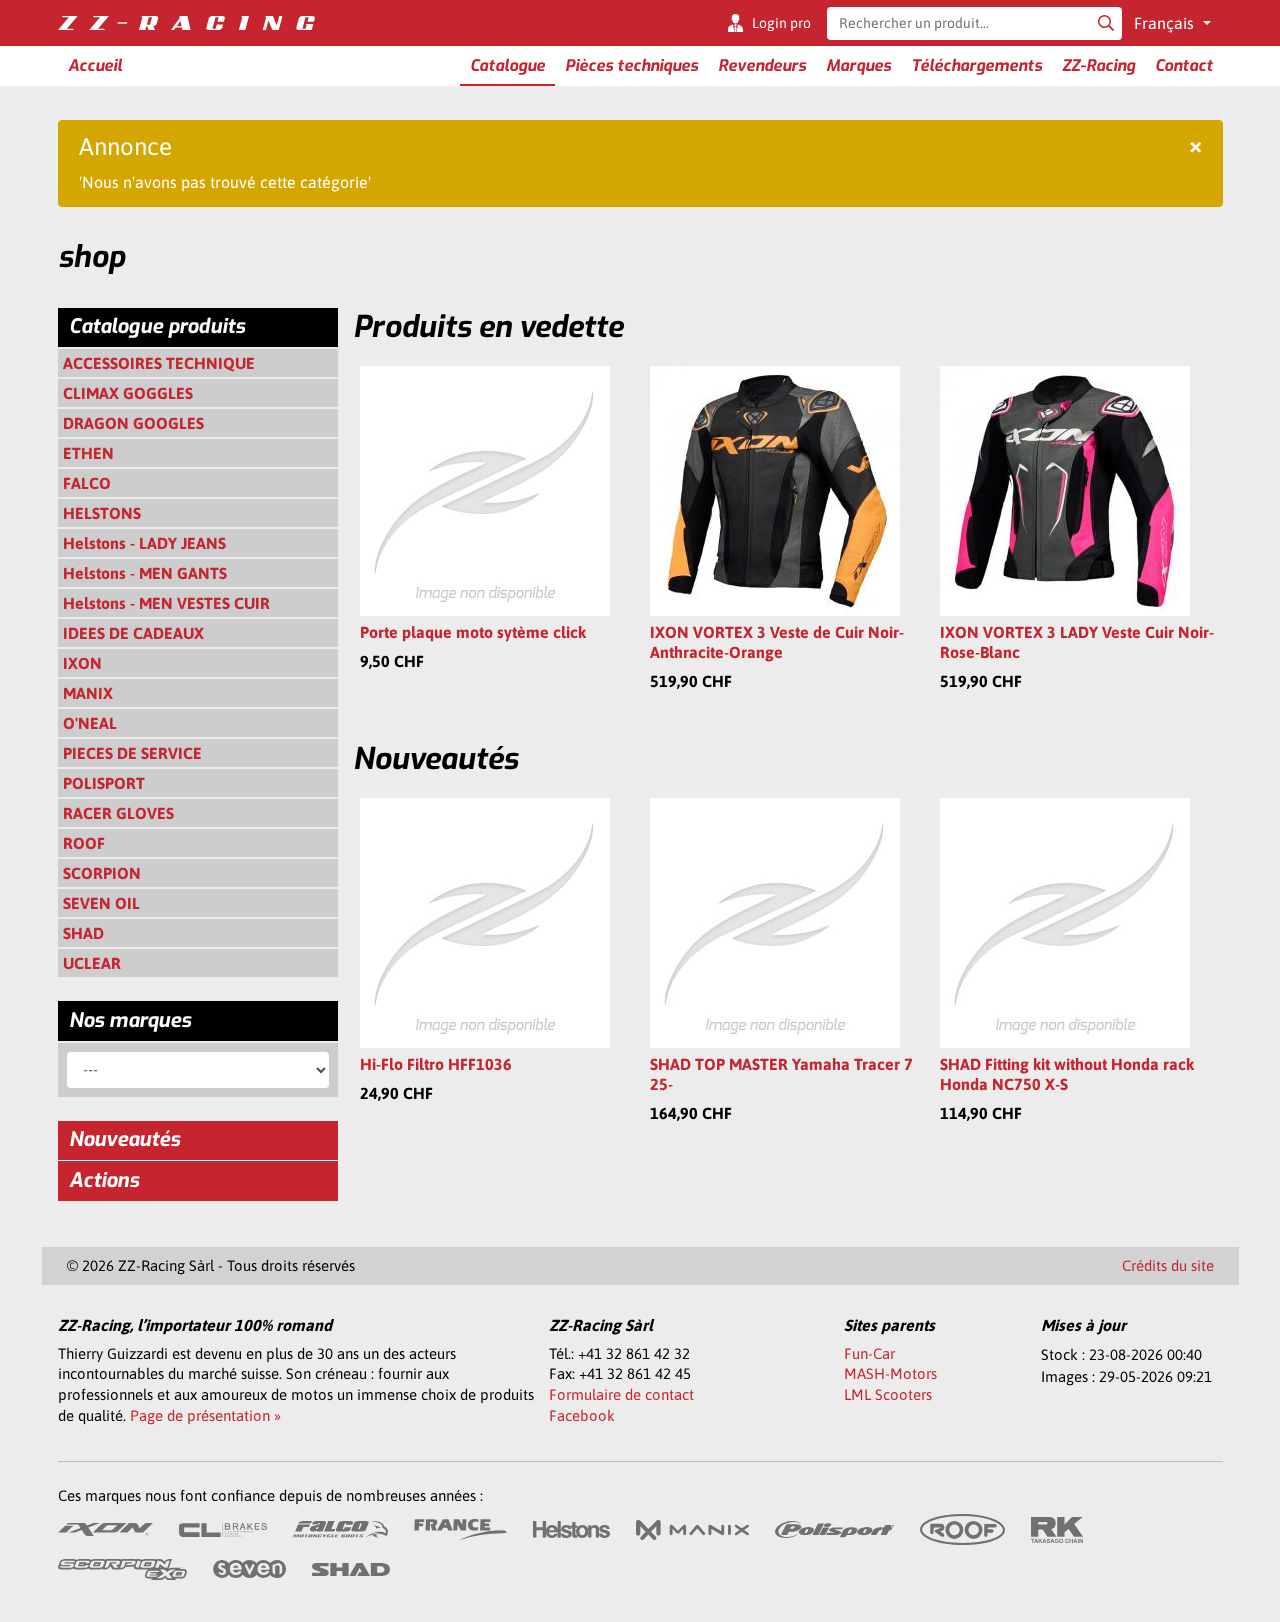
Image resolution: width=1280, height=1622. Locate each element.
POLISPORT (104, 783)
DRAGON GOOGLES (133, 423)
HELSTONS (102, 513)
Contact (1184, 65)
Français (1166, 23)
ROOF (84, 843)
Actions (104, 1180)
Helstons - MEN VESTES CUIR (166, 603)
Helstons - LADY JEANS (144, 543)
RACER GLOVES (118, 813)
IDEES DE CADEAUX (133, 633)
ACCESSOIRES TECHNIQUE (159, 363)
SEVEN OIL (101, 903)
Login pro (781, 23)
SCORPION (102, 873)
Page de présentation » (205, 1415)
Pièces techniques (631, 65)
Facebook (582, 1415)
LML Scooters (888, 1394)
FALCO (87, 483)
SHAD (83, 933)
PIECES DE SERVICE (132, 753)
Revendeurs (762, 65)
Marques (858, 65)
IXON (82, 663)
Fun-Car (869, 1353)
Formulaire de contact (621, 1394)
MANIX (88, 693)
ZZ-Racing (1098, 65)
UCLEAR (92, 963)
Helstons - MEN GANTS (145, 573)
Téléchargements (976, 65)
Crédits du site (1168, 1265)
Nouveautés (124, 1139)
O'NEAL (90, 723)
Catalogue (507, 65)
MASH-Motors (890, 1373)
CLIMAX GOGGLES (128, 393)
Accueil (95, 65)
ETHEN (88, 453)
